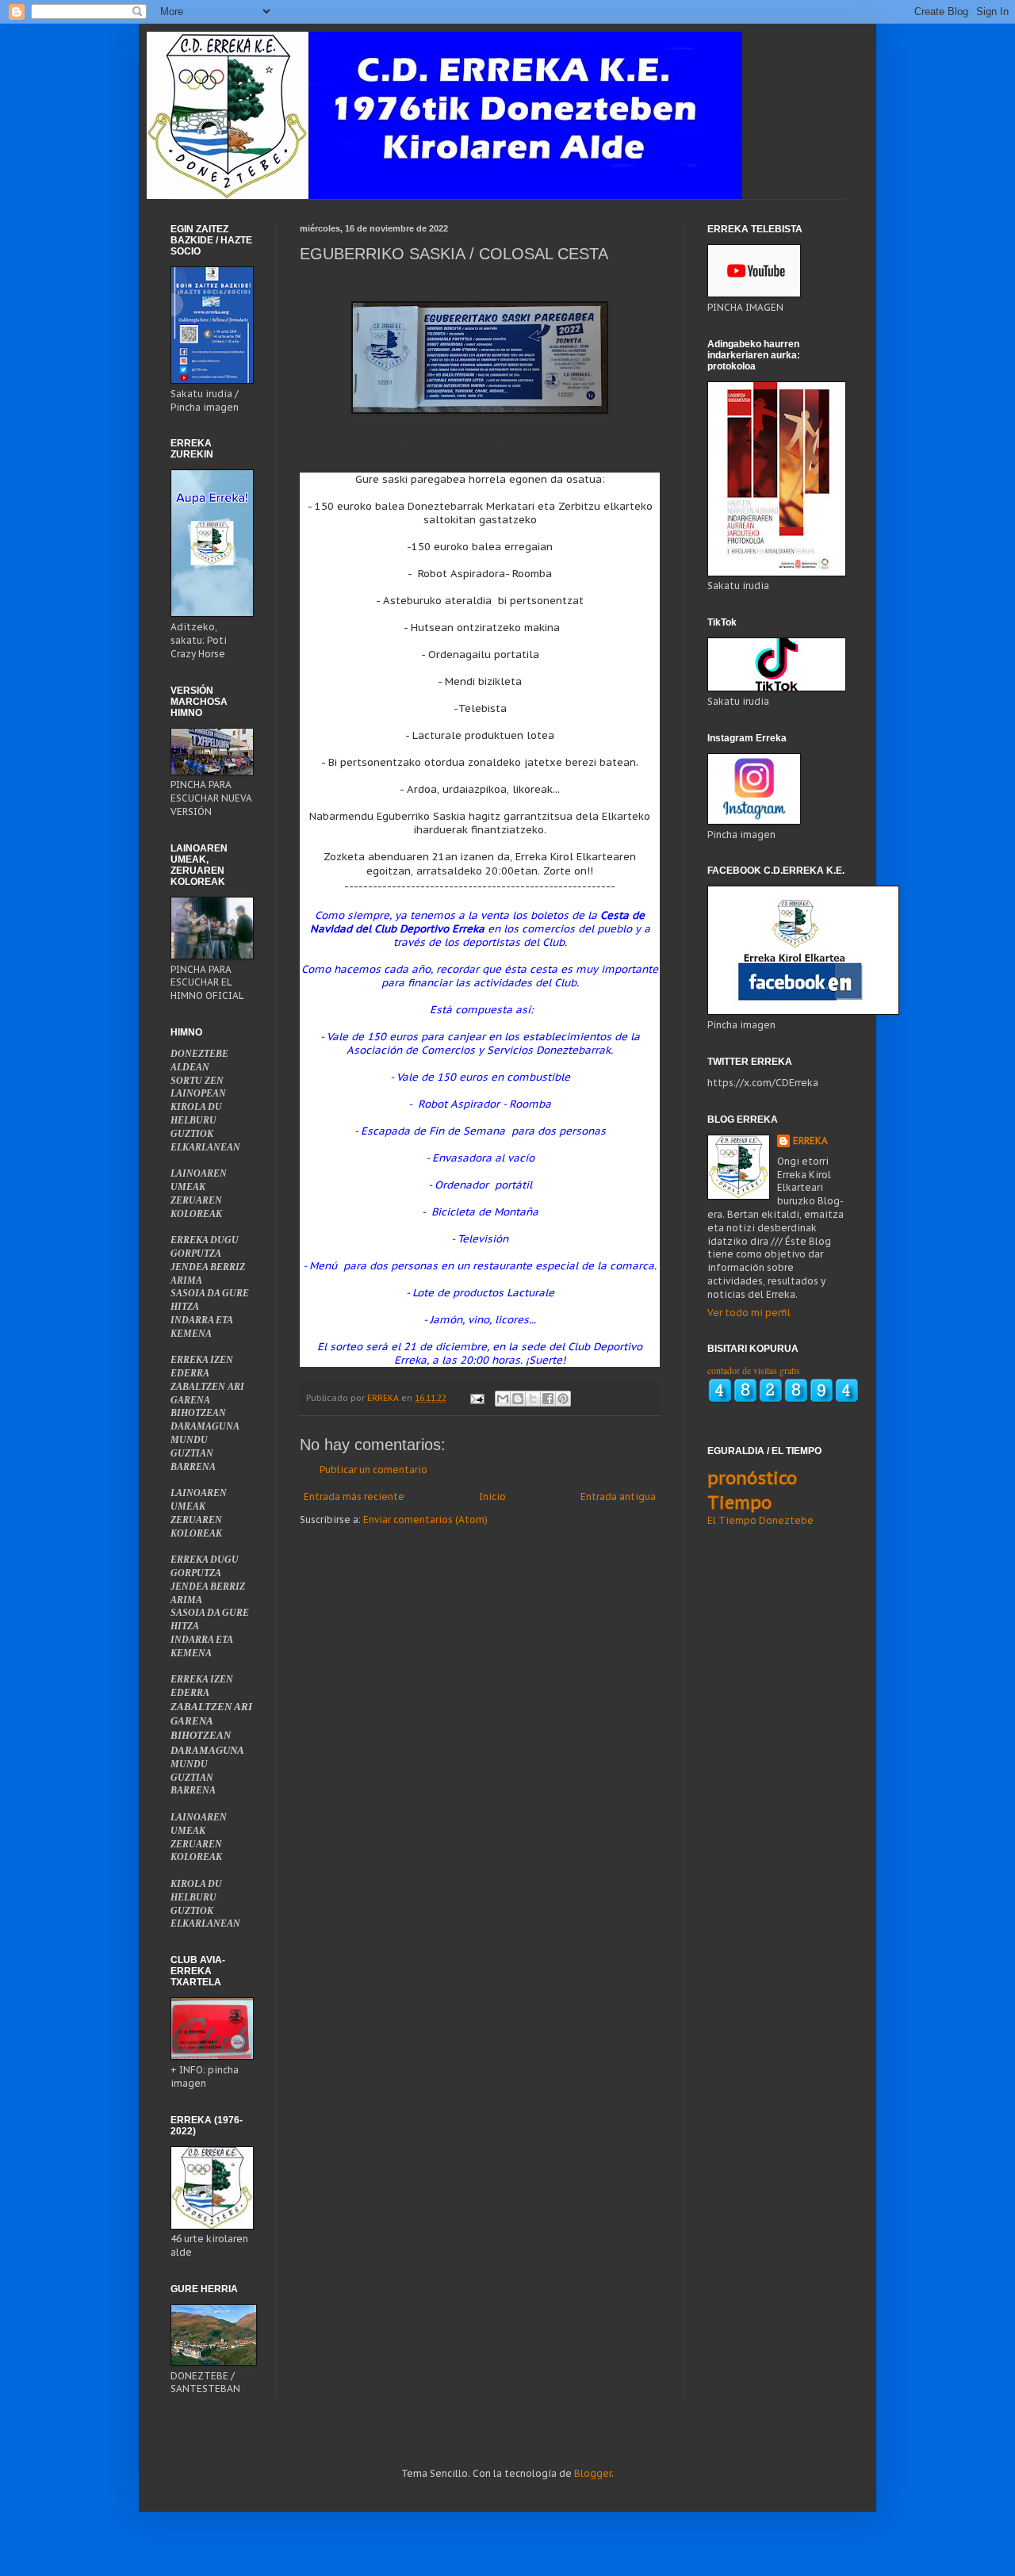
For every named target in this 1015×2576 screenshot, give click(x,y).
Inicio (492, 1497)
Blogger (593, 2473)
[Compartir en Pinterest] (563, 1399)
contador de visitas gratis (754, 1370)
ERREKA (810, 1141)
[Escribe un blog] (518, 1399)
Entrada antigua (618, 1497)
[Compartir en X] (533, 1399)
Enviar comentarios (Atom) (425, 1520)
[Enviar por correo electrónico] (503, 1399)
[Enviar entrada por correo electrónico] (477, 1398)
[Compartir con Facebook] (548, 1399)
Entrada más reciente (354, 1497)
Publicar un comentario (373, 1470)
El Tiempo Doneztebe (760, 1520)
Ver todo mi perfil (749, 1313)
